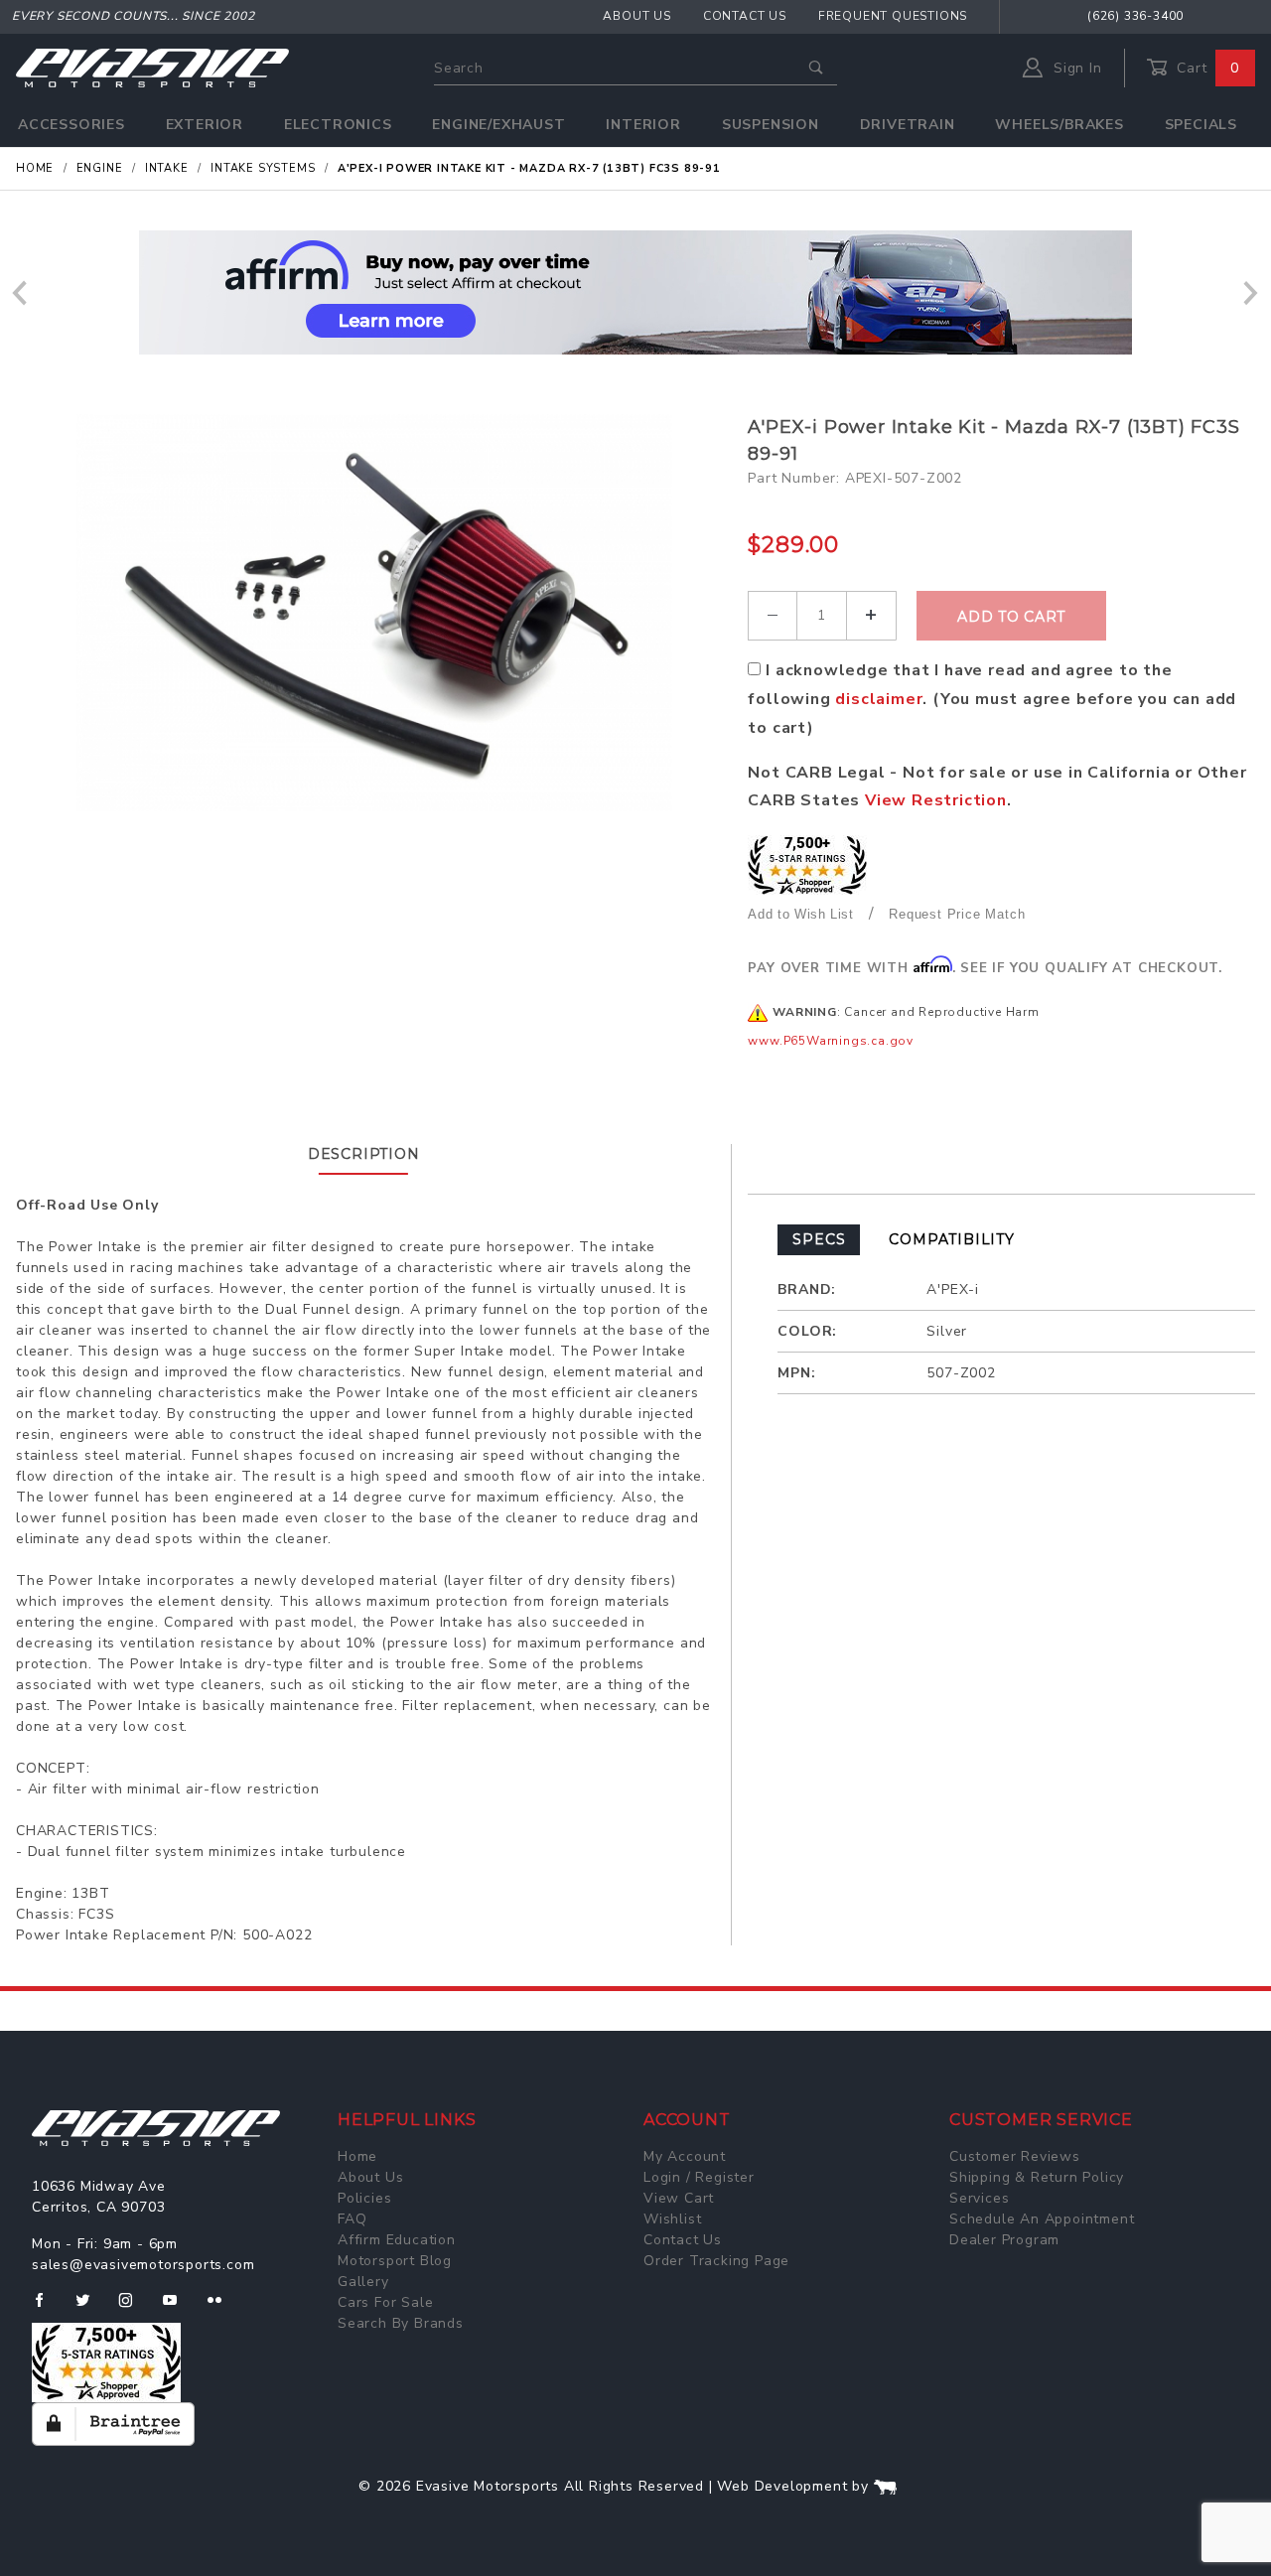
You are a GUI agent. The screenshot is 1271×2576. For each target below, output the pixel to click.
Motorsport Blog (395, 2261)
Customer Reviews (1015, 2156)
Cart (1205, 68)
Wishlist (672, 2219)
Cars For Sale (385, 2302)
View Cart (679, 2198)
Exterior (205, 125)
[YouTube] (179, 2308)
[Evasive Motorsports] (152, 67)
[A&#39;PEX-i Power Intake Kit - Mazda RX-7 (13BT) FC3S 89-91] (374, 613)
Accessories (71, 125)
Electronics (338, 125)
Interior (643, 125)
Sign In (1075, 68)
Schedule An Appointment (1042, 2219)
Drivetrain (908, 125)
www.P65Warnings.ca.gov (831, 1041)
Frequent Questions (893, 16)
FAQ (352, 2219)
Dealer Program (1004, 2240)
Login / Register (699, 2177)
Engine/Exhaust (498, 125)
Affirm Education (397, 2240)
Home (357, 2156)
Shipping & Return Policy (1037, 2177)
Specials (1201, 125)
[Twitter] (91, 2308)
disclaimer (879, 699)
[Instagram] (134, 2308)
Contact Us (745, 16)
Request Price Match (957, 914)
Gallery (363, 2282)
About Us (636, 16)
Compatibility (951, 1239)
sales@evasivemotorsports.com (143, 2265)
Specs (819, 1239)
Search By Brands (401, 2323)
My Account (685, 2156)
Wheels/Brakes (1059, 125)
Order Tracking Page (716, 2261)
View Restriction (936, 800)
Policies (364, 2198)
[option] (635, 292)
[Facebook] (47, 2308)
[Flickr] (223, 2308)
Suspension (771, 125)
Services (979, 2198)
